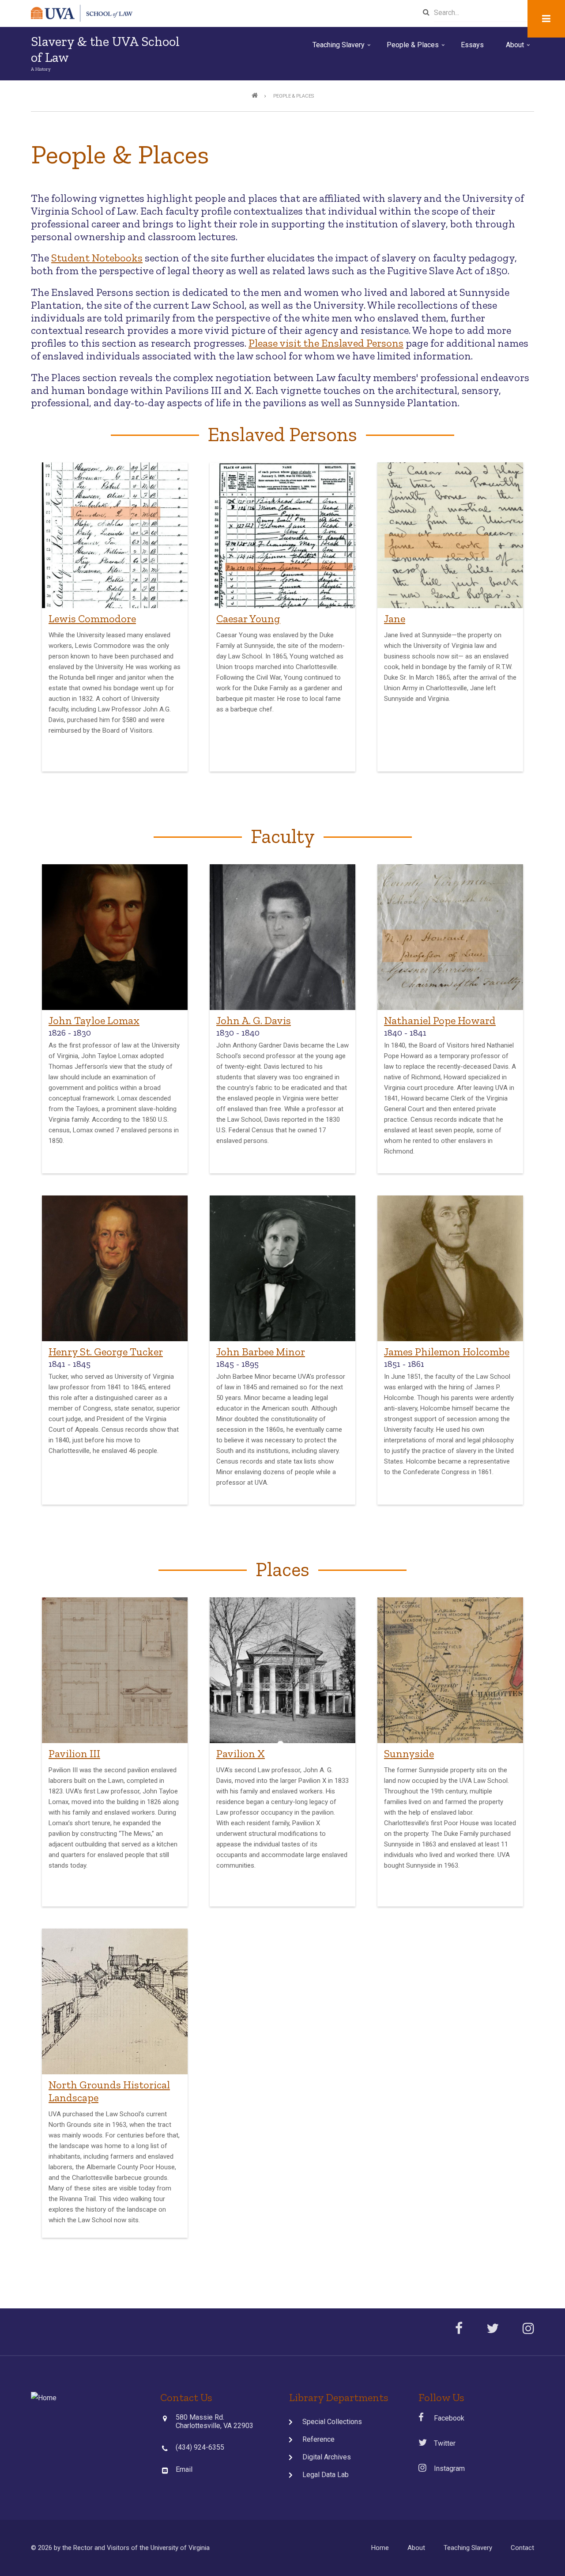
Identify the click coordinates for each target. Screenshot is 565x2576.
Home (380, 2548)
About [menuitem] (519, 48)
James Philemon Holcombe (447, 1352)
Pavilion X (241, 1753)
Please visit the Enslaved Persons (326, 343)
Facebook (444, 2418)
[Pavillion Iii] (115, 1670)
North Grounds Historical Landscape (109, 2091)
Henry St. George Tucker (106, 1352)
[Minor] (282, 1268)
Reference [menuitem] (318, 2439)
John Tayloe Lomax (94, 1020)
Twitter (441, 2443)
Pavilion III (74, 1753)
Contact (522, 2548)
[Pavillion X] (282, 1670)
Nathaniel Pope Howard (440, 1020)
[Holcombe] (450, 1268)
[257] (450, 1670)
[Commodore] (115, 535)
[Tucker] (115, 1268)
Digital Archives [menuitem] (327, 2457)
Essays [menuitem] (472, 45)
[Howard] (450, 937)
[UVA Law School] (44, 2397)
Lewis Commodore (92, 618)
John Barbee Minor (261, 1352)
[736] (115, 2001)
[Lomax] (115, 937)
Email (184, 2469)
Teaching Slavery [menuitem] (342, 48)
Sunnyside (409, 1753)
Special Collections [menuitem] (332, 2422)
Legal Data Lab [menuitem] (326, 2475)
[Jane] (450, 535)
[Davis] (282, 937)
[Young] (282, 535)
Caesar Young (248, 618)
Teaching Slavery (468, 2548)
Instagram (445, 2468)
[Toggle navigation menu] (546, 19)
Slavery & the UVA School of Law (105, 49)
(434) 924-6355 (200, 2447)
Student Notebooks (97, 258)
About (416, 2548)
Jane (395, 618)
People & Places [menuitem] (416, 48)
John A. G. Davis (254, 1020)
